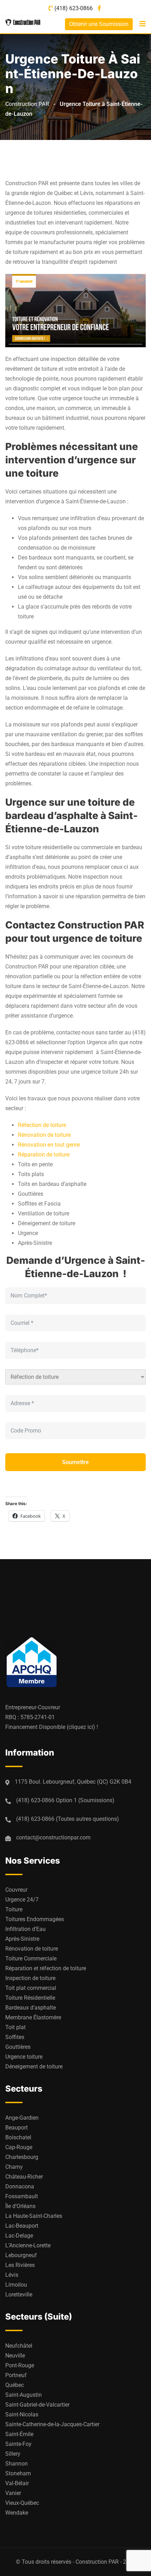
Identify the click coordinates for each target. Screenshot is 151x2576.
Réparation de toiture (44, 1155)
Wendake (17, 2513)
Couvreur (16, 1890)
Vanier (13, 2493)
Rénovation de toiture (44, 1135)
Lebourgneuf (21, 2255)
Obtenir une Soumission (99, 24)
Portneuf (16, 2375)
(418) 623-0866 (74, 8)
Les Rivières (20, 2265)
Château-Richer (24, 2177)
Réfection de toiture (42, 1125)
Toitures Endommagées (35, 1919)
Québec (15, 2385)
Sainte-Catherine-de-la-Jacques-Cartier (52, 2424)
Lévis (12, 2275)
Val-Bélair (17, 2483)
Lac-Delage (19, 2236)
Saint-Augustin (24, 2395)
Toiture (14, 1909)
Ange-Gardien (22, 2118)
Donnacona (20, 2186)
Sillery (13, 2454)
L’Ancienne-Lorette (28, 2245)
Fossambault (22, 2196)
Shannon (17, 2464)
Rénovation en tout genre (49, 1145)
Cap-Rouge (19, 2147)
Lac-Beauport (22, 2226)
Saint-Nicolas (22, 2414)
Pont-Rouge (20, 2365)
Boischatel (18, 2137)
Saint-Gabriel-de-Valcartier (37, 2405)
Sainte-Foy (18, 2444)
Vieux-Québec (22, 2503)
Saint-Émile (19, 2434)
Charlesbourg (22, 2157)
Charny (14, 2167)
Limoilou (16, 2285)
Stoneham (18, 2473)
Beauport (17, 2128)
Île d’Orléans (20, 2206)
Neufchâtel (19, 2346)
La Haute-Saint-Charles (34, 2216)
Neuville (15, 2356)
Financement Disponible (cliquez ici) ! (52, 1727)
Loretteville (19, 2295)
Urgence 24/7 (22, 1900)
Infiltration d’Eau (25, 1929)
